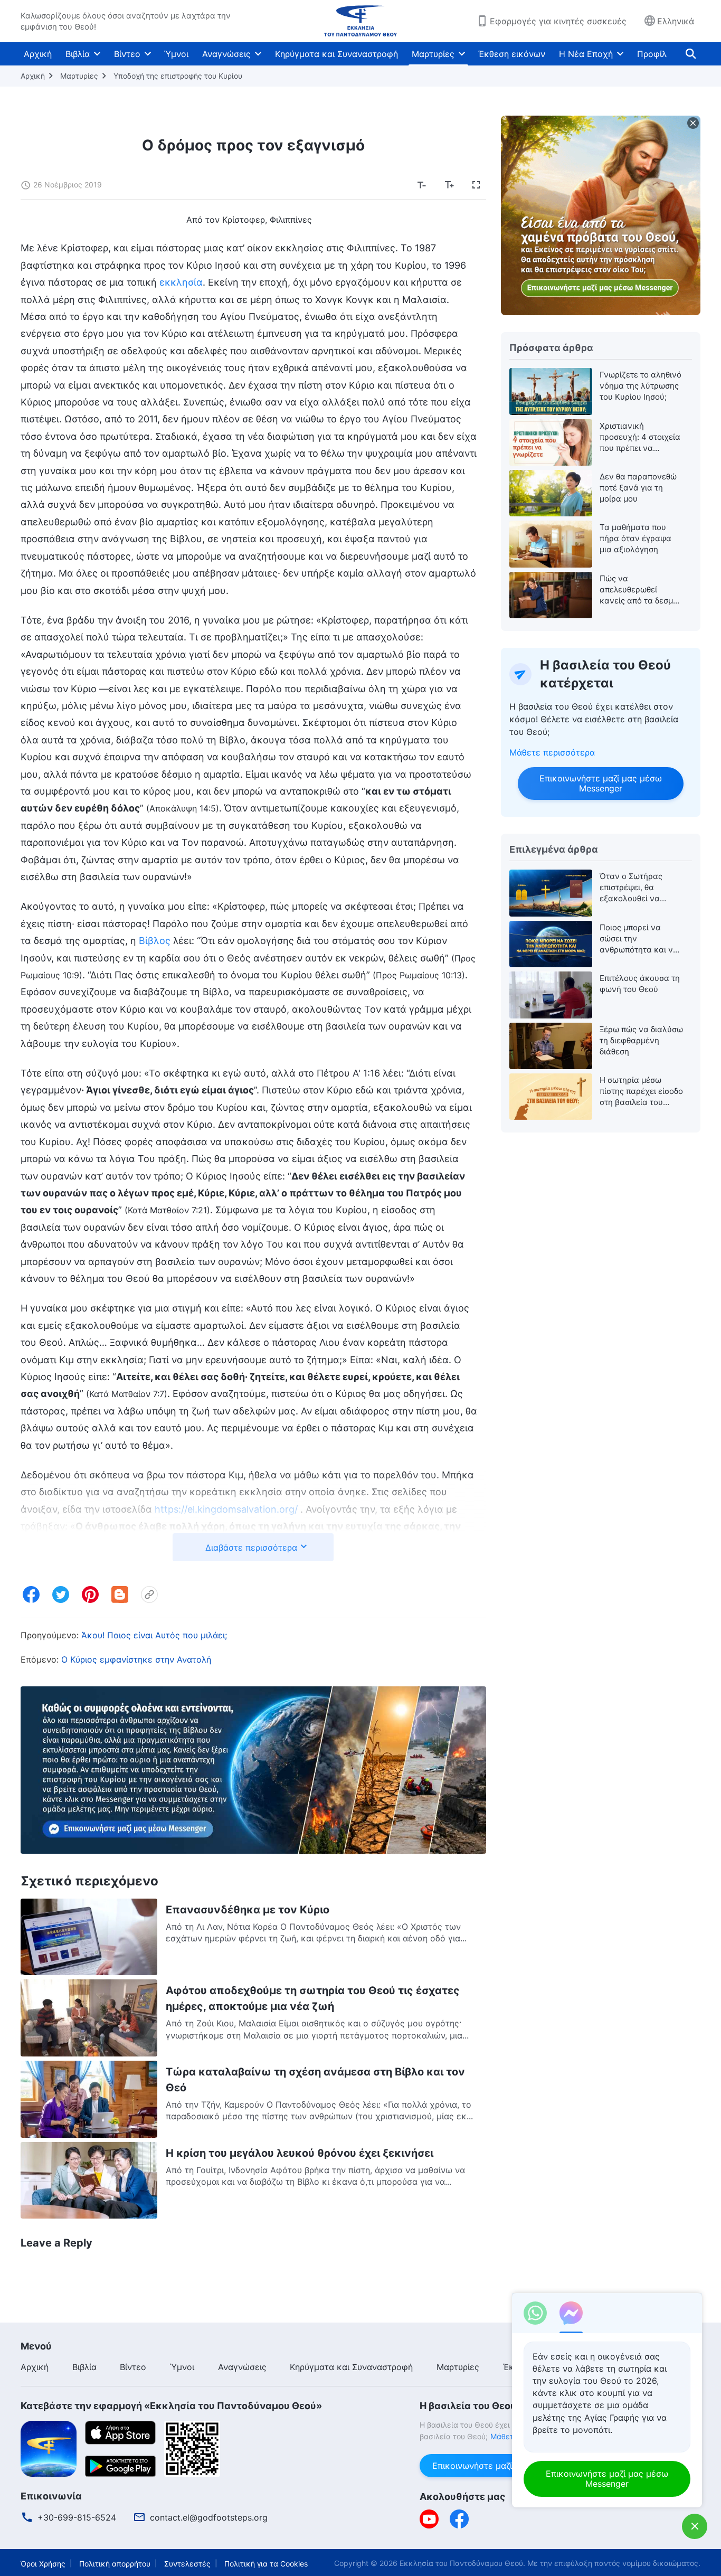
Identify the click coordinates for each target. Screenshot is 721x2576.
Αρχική (38, 54)
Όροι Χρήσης (43, 2564)
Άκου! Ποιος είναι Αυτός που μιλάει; (154, 1635)
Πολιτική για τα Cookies (266, 2564)
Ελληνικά (676, 21)
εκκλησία (181, 282)
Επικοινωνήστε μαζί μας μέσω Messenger (601, 783)
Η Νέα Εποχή (586, 54)
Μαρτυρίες (433, 54)
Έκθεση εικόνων (512, 54)
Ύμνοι (176, 54)
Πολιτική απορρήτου (115, 2564)
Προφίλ (652, 54)
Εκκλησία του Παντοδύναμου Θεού (461, 2563)
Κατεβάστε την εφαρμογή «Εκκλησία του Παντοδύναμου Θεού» (171, 2406)
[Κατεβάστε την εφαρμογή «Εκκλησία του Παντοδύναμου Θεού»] (49, 2448)
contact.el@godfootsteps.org (209, 2517)
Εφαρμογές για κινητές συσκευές (558, 21)
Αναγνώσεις (226, 54)
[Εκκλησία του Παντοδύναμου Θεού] (360, 21)
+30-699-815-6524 (77, 2517)
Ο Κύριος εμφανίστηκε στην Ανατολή (136, 1659)
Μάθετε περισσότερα (552, 752)
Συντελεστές (187, 2564)
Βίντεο (127, 54)
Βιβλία (78, 54)
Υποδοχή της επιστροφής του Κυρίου (178, 76)
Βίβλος (155, 941)
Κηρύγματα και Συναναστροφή (336, 54)
